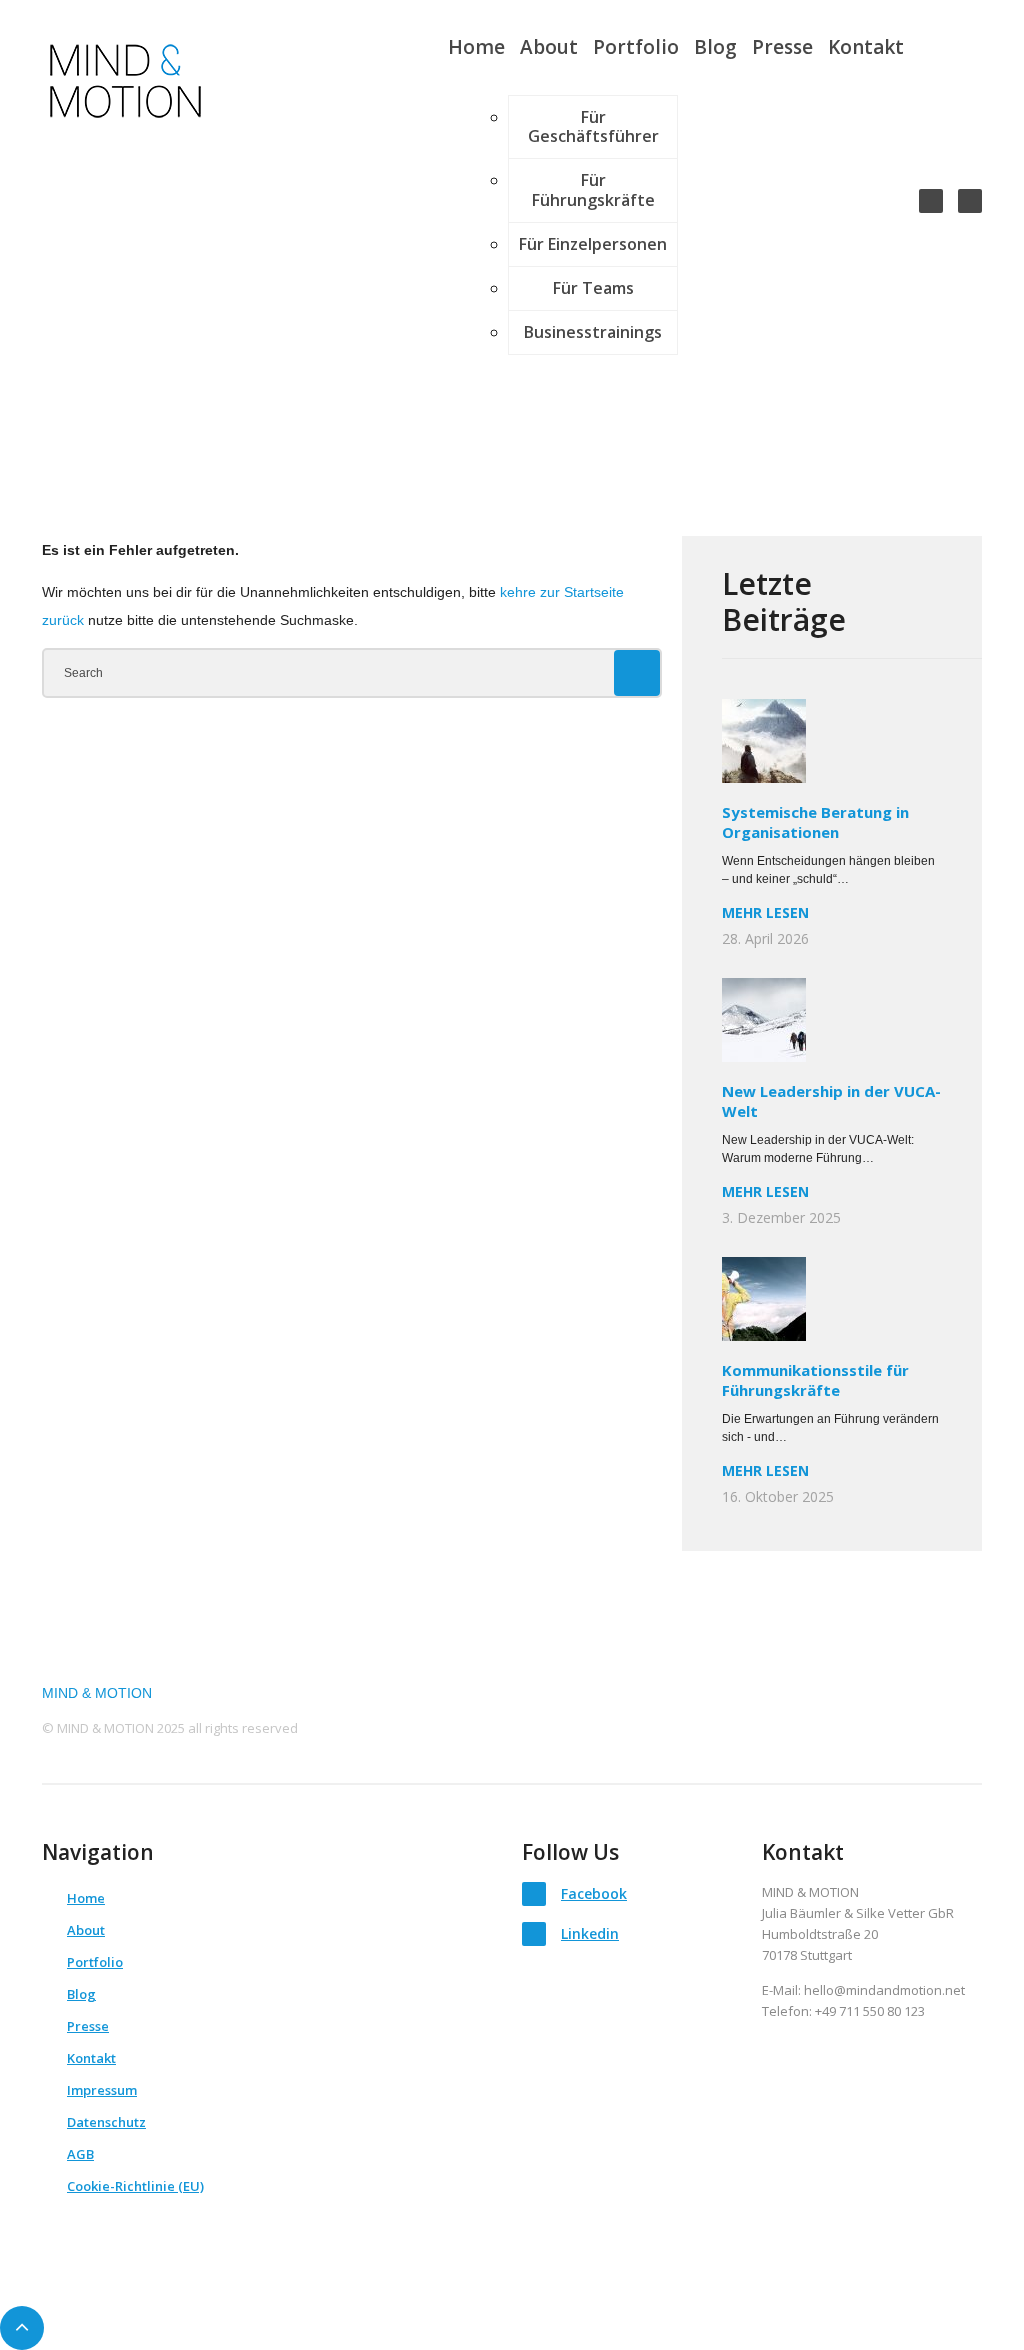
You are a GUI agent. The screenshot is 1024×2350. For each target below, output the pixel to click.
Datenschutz (106, 2122)
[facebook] (931, 201)
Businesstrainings (593, 332)
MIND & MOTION (97, 1693)
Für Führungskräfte (593, 189)
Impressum (102, 2090)
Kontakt (866, 47)
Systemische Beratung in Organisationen (815, 822)
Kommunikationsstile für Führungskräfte (815, 1380)
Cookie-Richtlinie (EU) (135, 2186)
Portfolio (636, 47)
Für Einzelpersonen (593, 244)
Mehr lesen (765, 913)
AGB (80, 2154)
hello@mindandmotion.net (884, 1990)
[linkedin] (970, 201)
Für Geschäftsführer (593, 126)
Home (476, 47)
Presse (782, 47)
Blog (715, 47)
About (549, 47)
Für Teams (593, 288)
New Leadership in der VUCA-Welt (831, 1101)
